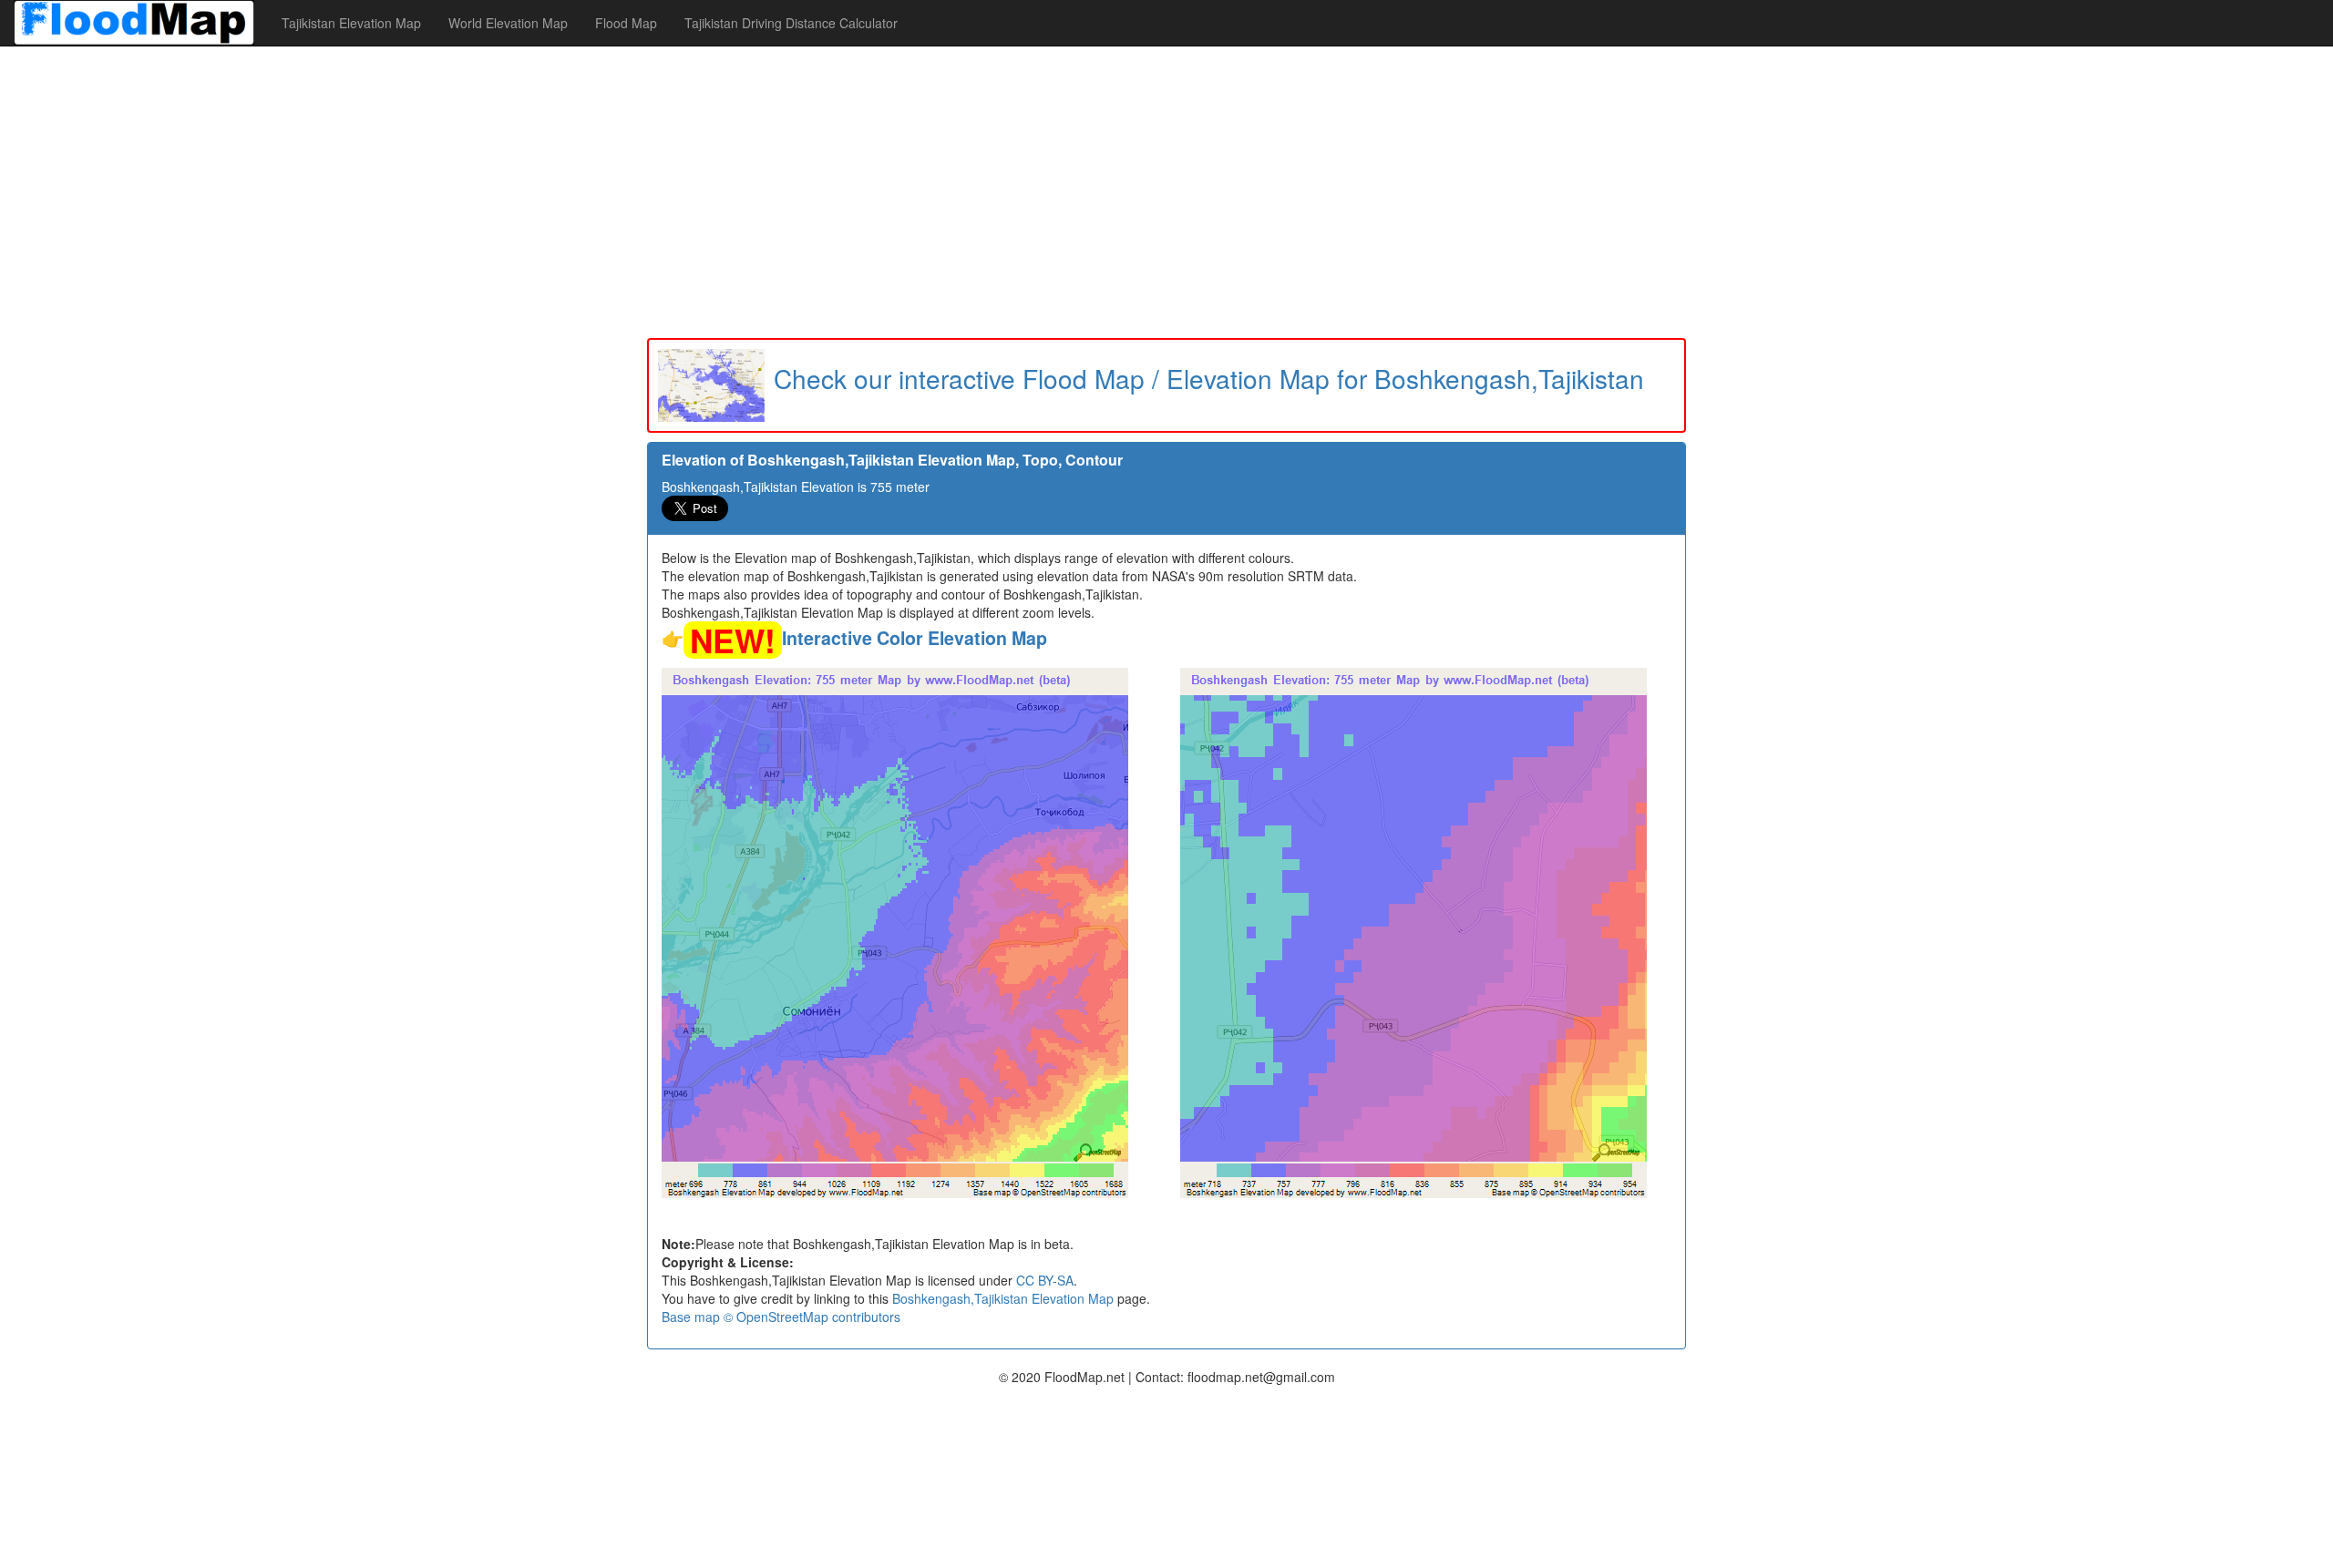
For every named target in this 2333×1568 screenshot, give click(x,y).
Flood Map (626, 23)
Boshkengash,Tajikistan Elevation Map (1003, 1298)
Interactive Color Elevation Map (915, 638)
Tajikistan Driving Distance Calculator (791, 23)
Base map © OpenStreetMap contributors (781, 1317)
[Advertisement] (1166, 192)
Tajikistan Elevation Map (351, 23)
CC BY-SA (1045, 1280)
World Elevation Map (508, 23)
